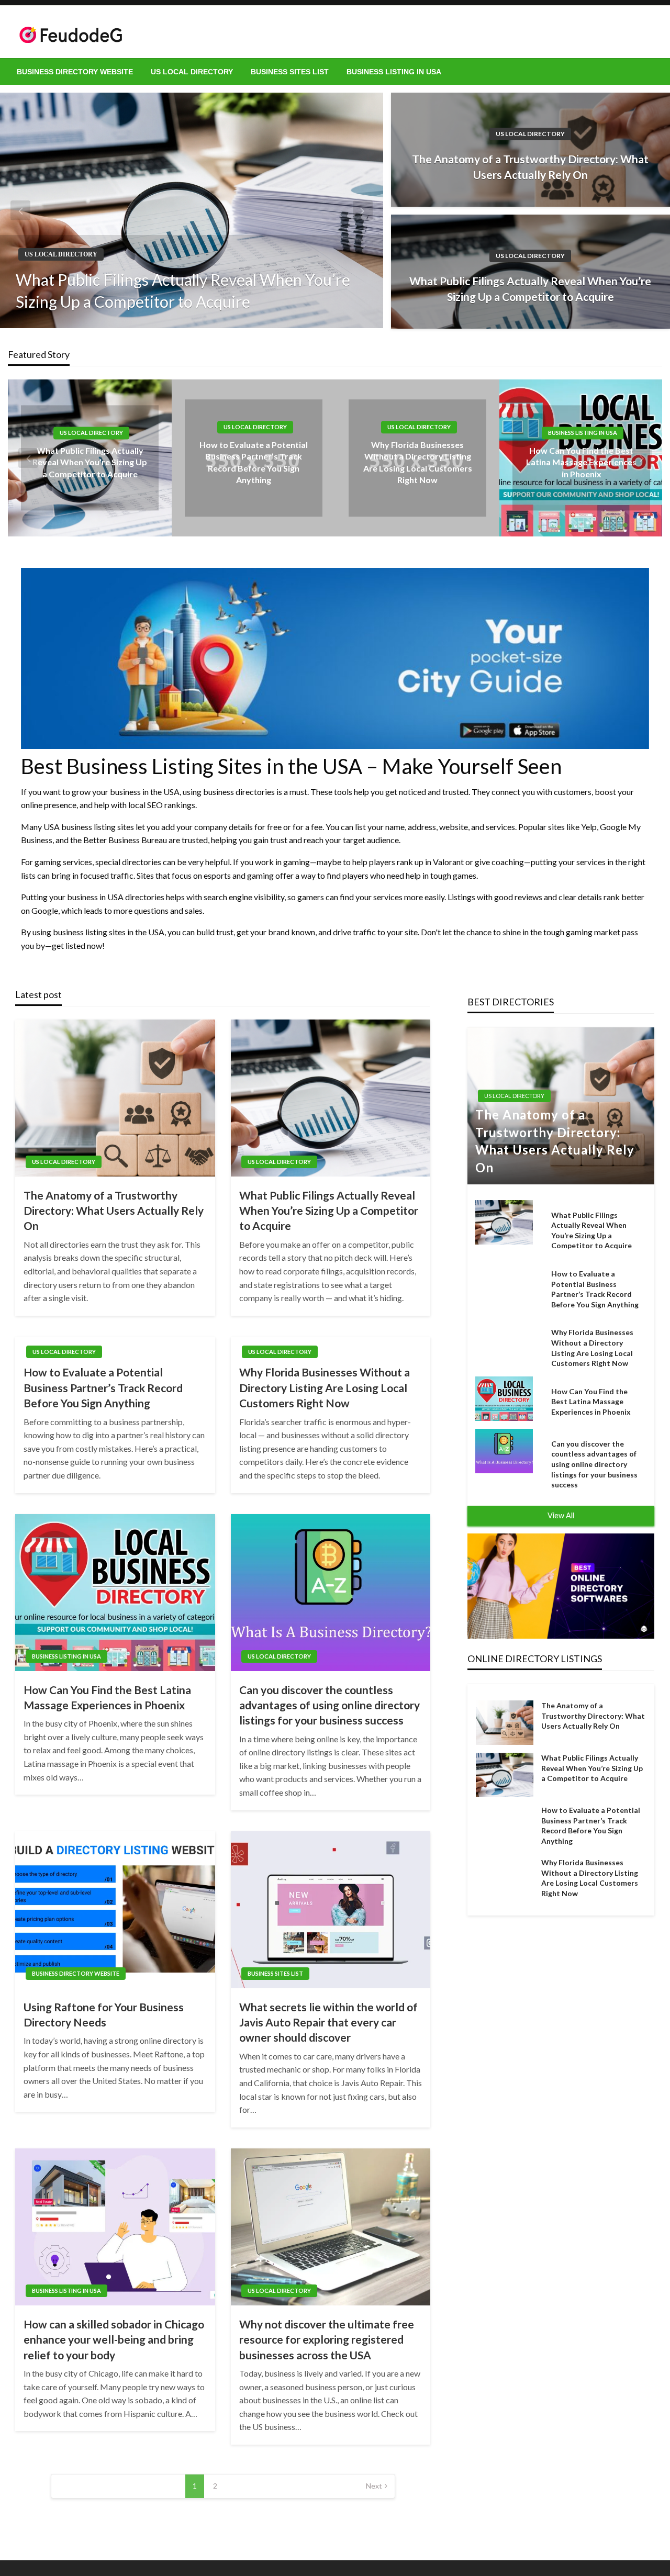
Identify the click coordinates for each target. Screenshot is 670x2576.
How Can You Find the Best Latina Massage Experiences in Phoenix (581, 462)
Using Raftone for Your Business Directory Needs (104, 2014)
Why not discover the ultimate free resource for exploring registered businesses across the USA (327, 2339)
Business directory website (75, 72)
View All (561, 1515)
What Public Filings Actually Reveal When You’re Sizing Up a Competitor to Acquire (183, 290)
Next (374, 2486)
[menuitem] (75, 72)
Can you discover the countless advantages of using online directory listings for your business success (330, 1705)
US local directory (192, 72)
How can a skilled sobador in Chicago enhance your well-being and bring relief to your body (114, 2339)
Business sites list (290, 72)
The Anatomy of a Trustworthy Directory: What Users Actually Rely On (530, 166)
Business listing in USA (394, 72)
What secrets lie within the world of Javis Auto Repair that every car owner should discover (328, 2022)
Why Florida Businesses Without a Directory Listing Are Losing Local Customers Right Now (325, 1387)
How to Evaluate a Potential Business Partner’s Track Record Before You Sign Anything (103, 1387)
